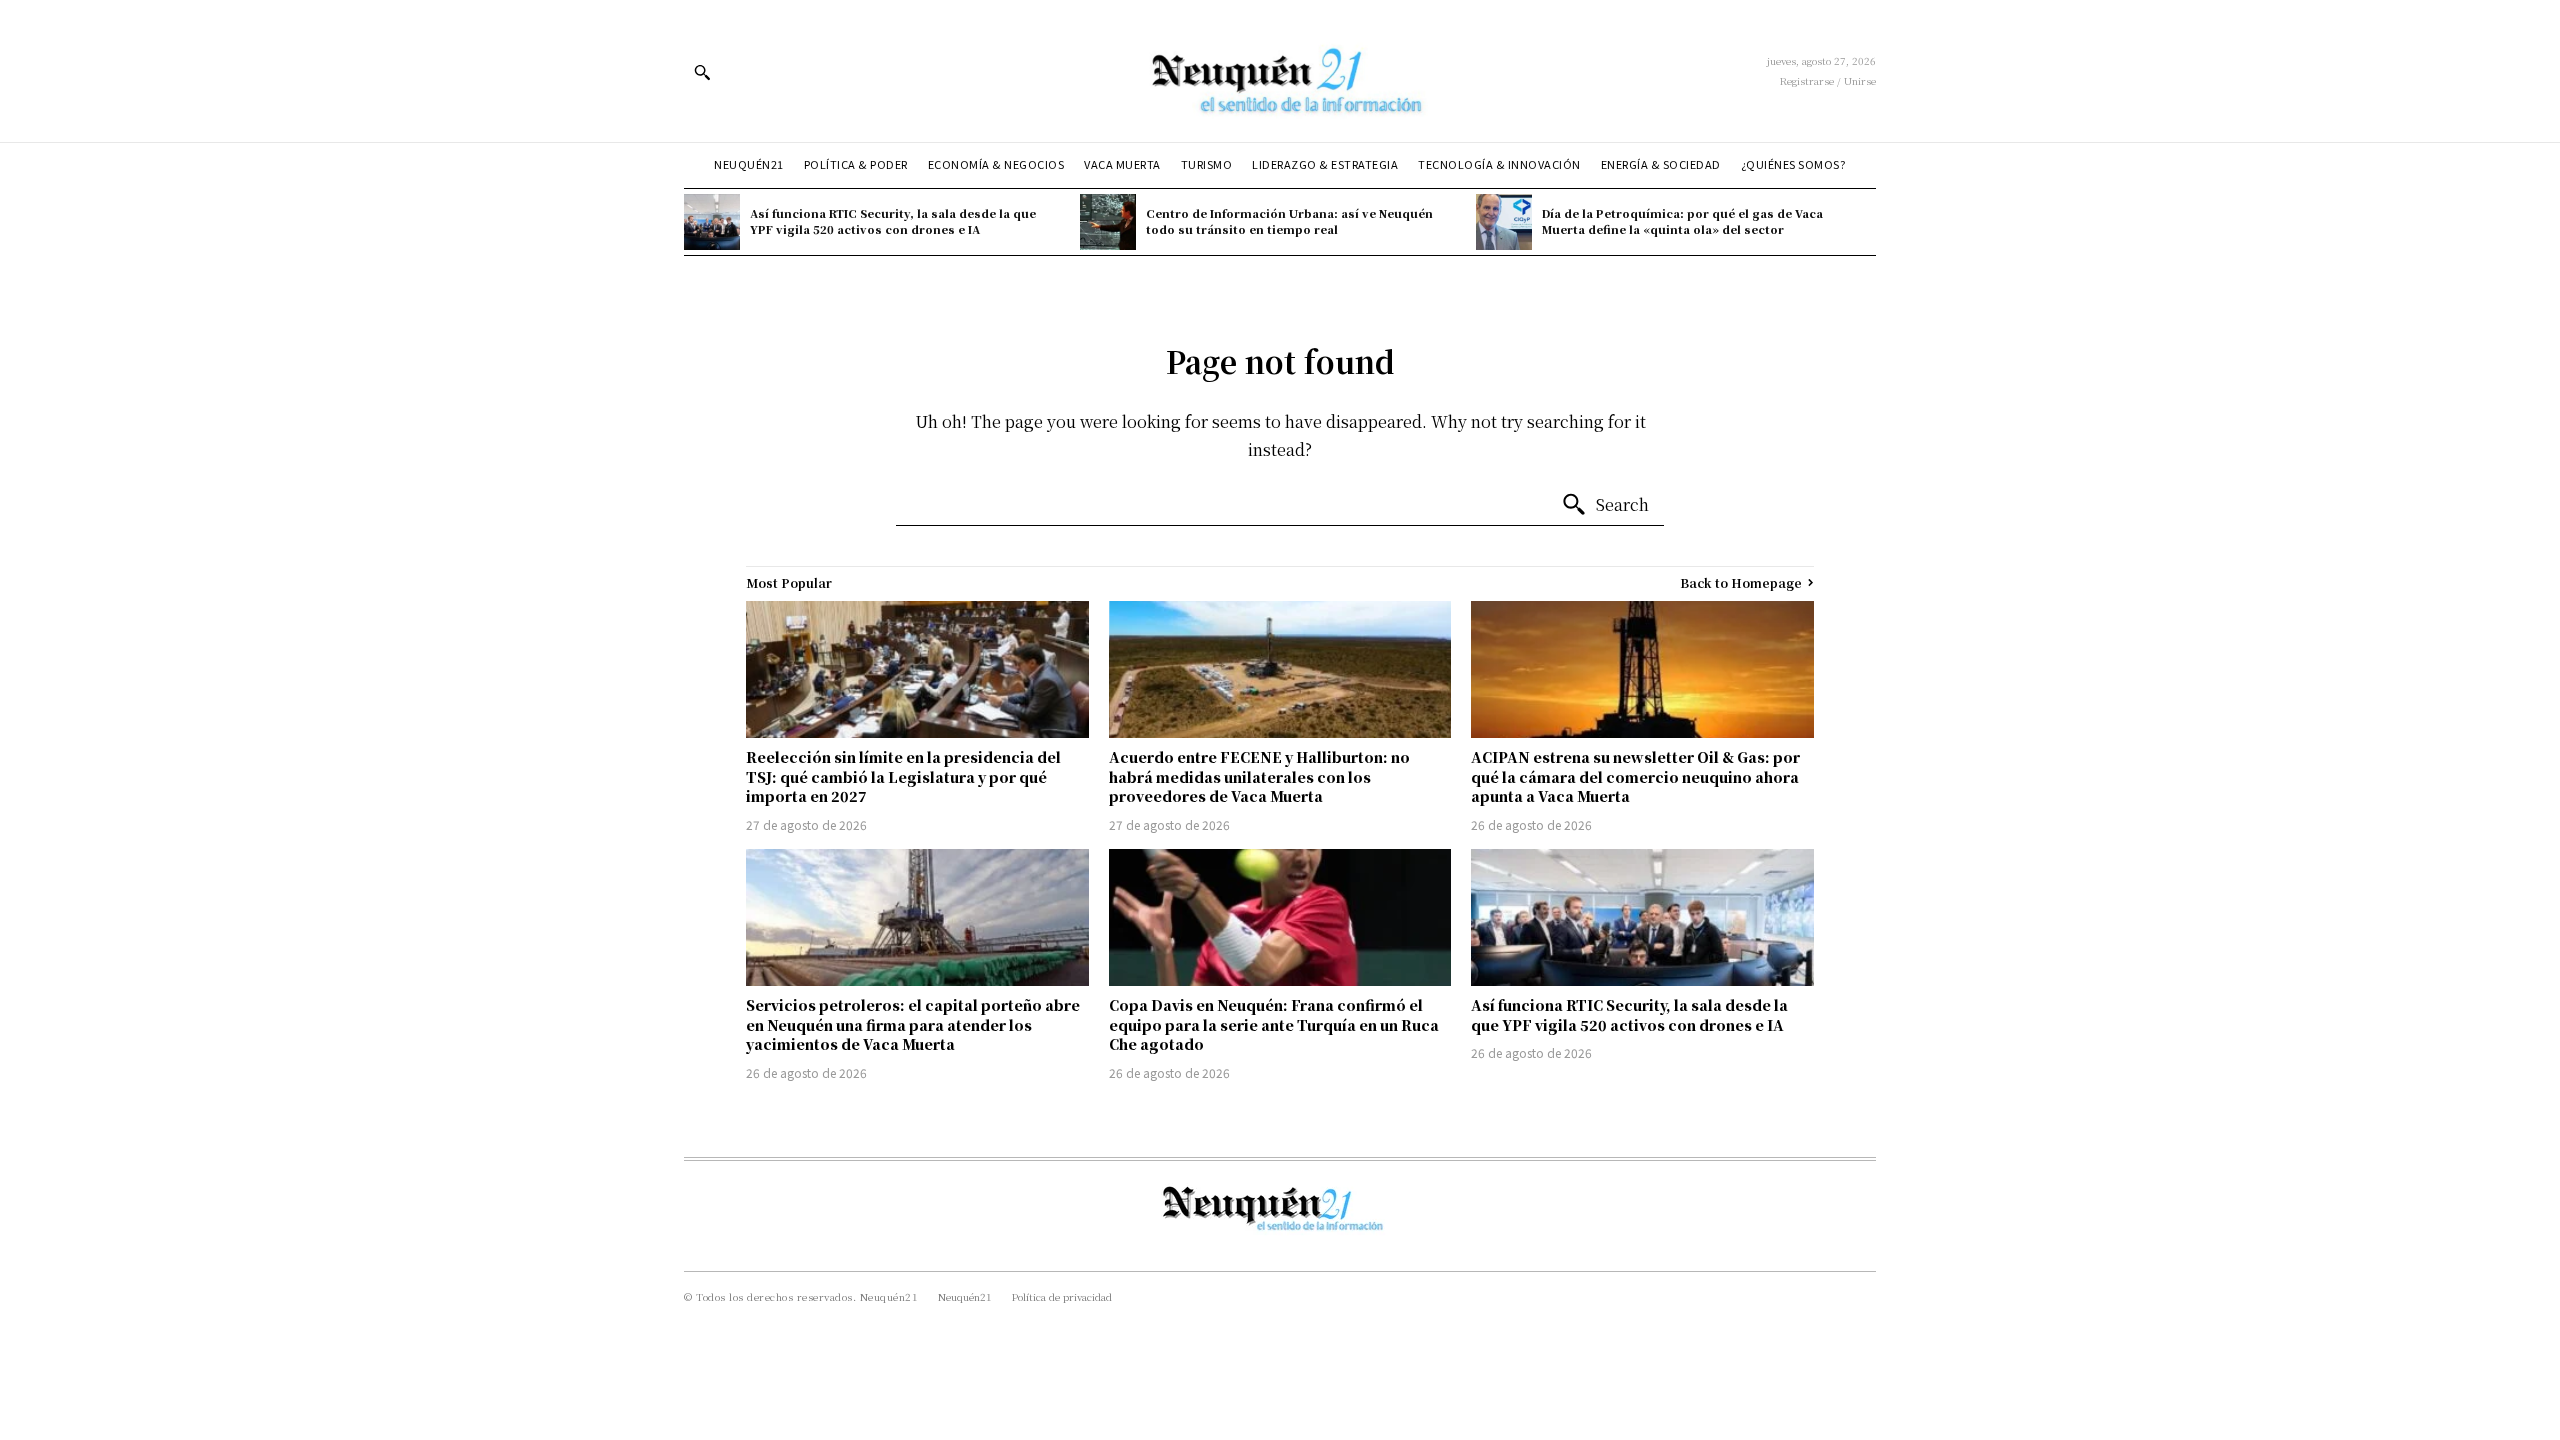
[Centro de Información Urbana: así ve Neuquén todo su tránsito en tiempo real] (1108, 222)
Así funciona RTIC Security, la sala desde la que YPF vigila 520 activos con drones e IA (893, 220)
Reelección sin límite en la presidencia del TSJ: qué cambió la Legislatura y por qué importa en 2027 (903, 776)
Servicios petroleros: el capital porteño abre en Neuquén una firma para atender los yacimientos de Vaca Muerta (913, 1024)
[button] (702, 72)
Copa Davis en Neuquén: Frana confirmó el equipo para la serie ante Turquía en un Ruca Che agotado (1274, 1024)
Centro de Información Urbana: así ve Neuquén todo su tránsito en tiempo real (1289, 220)
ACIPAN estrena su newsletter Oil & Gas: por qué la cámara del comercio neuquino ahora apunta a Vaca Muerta (1635, 776)
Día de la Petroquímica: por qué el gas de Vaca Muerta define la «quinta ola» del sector (1682, 220)
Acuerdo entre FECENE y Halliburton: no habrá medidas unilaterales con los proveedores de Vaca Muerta (1259, 776)
